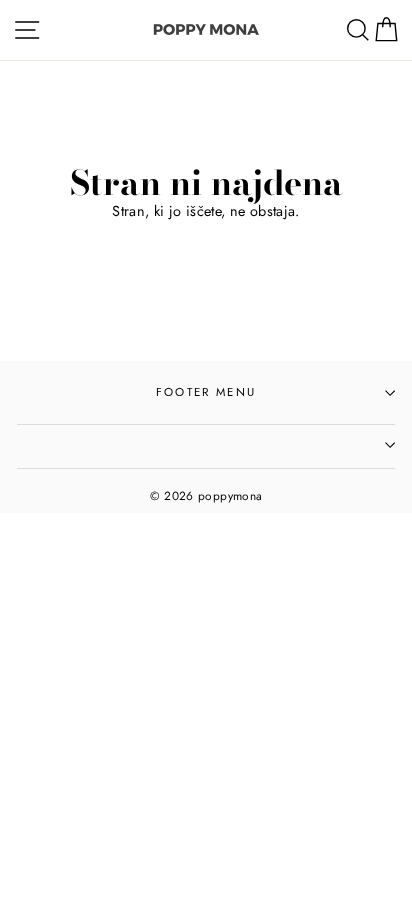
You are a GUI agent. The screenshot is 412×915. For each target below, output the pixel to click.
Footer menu (206, 392)
